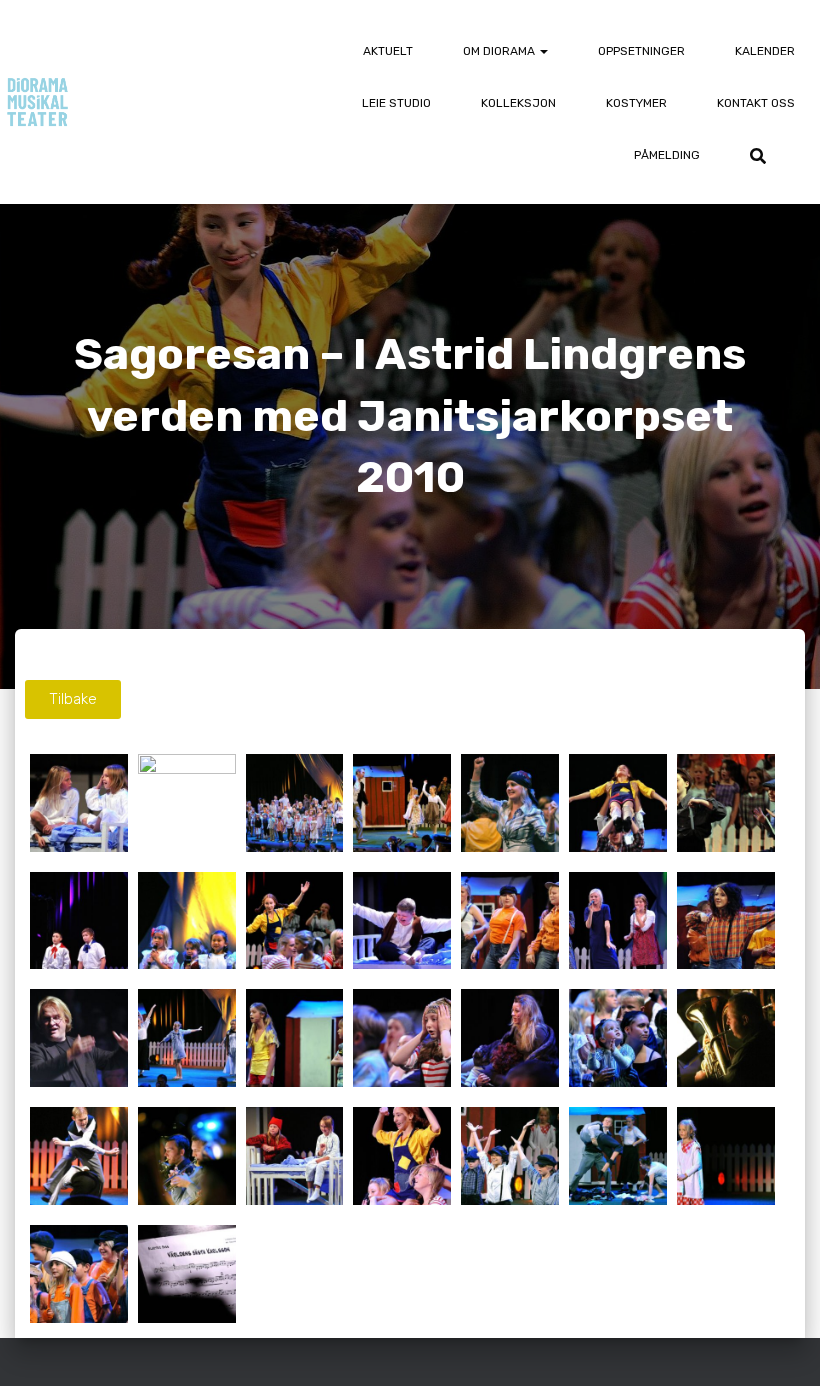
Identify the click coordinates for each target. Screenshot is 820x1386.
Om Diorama (500, 51)
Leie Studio (396, 103)
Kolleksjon (518, 103)
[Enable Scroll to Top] (780, 1346)
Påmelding (667, 155)
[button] (543, 51)
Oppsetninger (641, 51)
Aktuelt (388, 51)
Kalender (765, 51)
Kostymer (636, 103)
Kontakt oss (756, 103)
